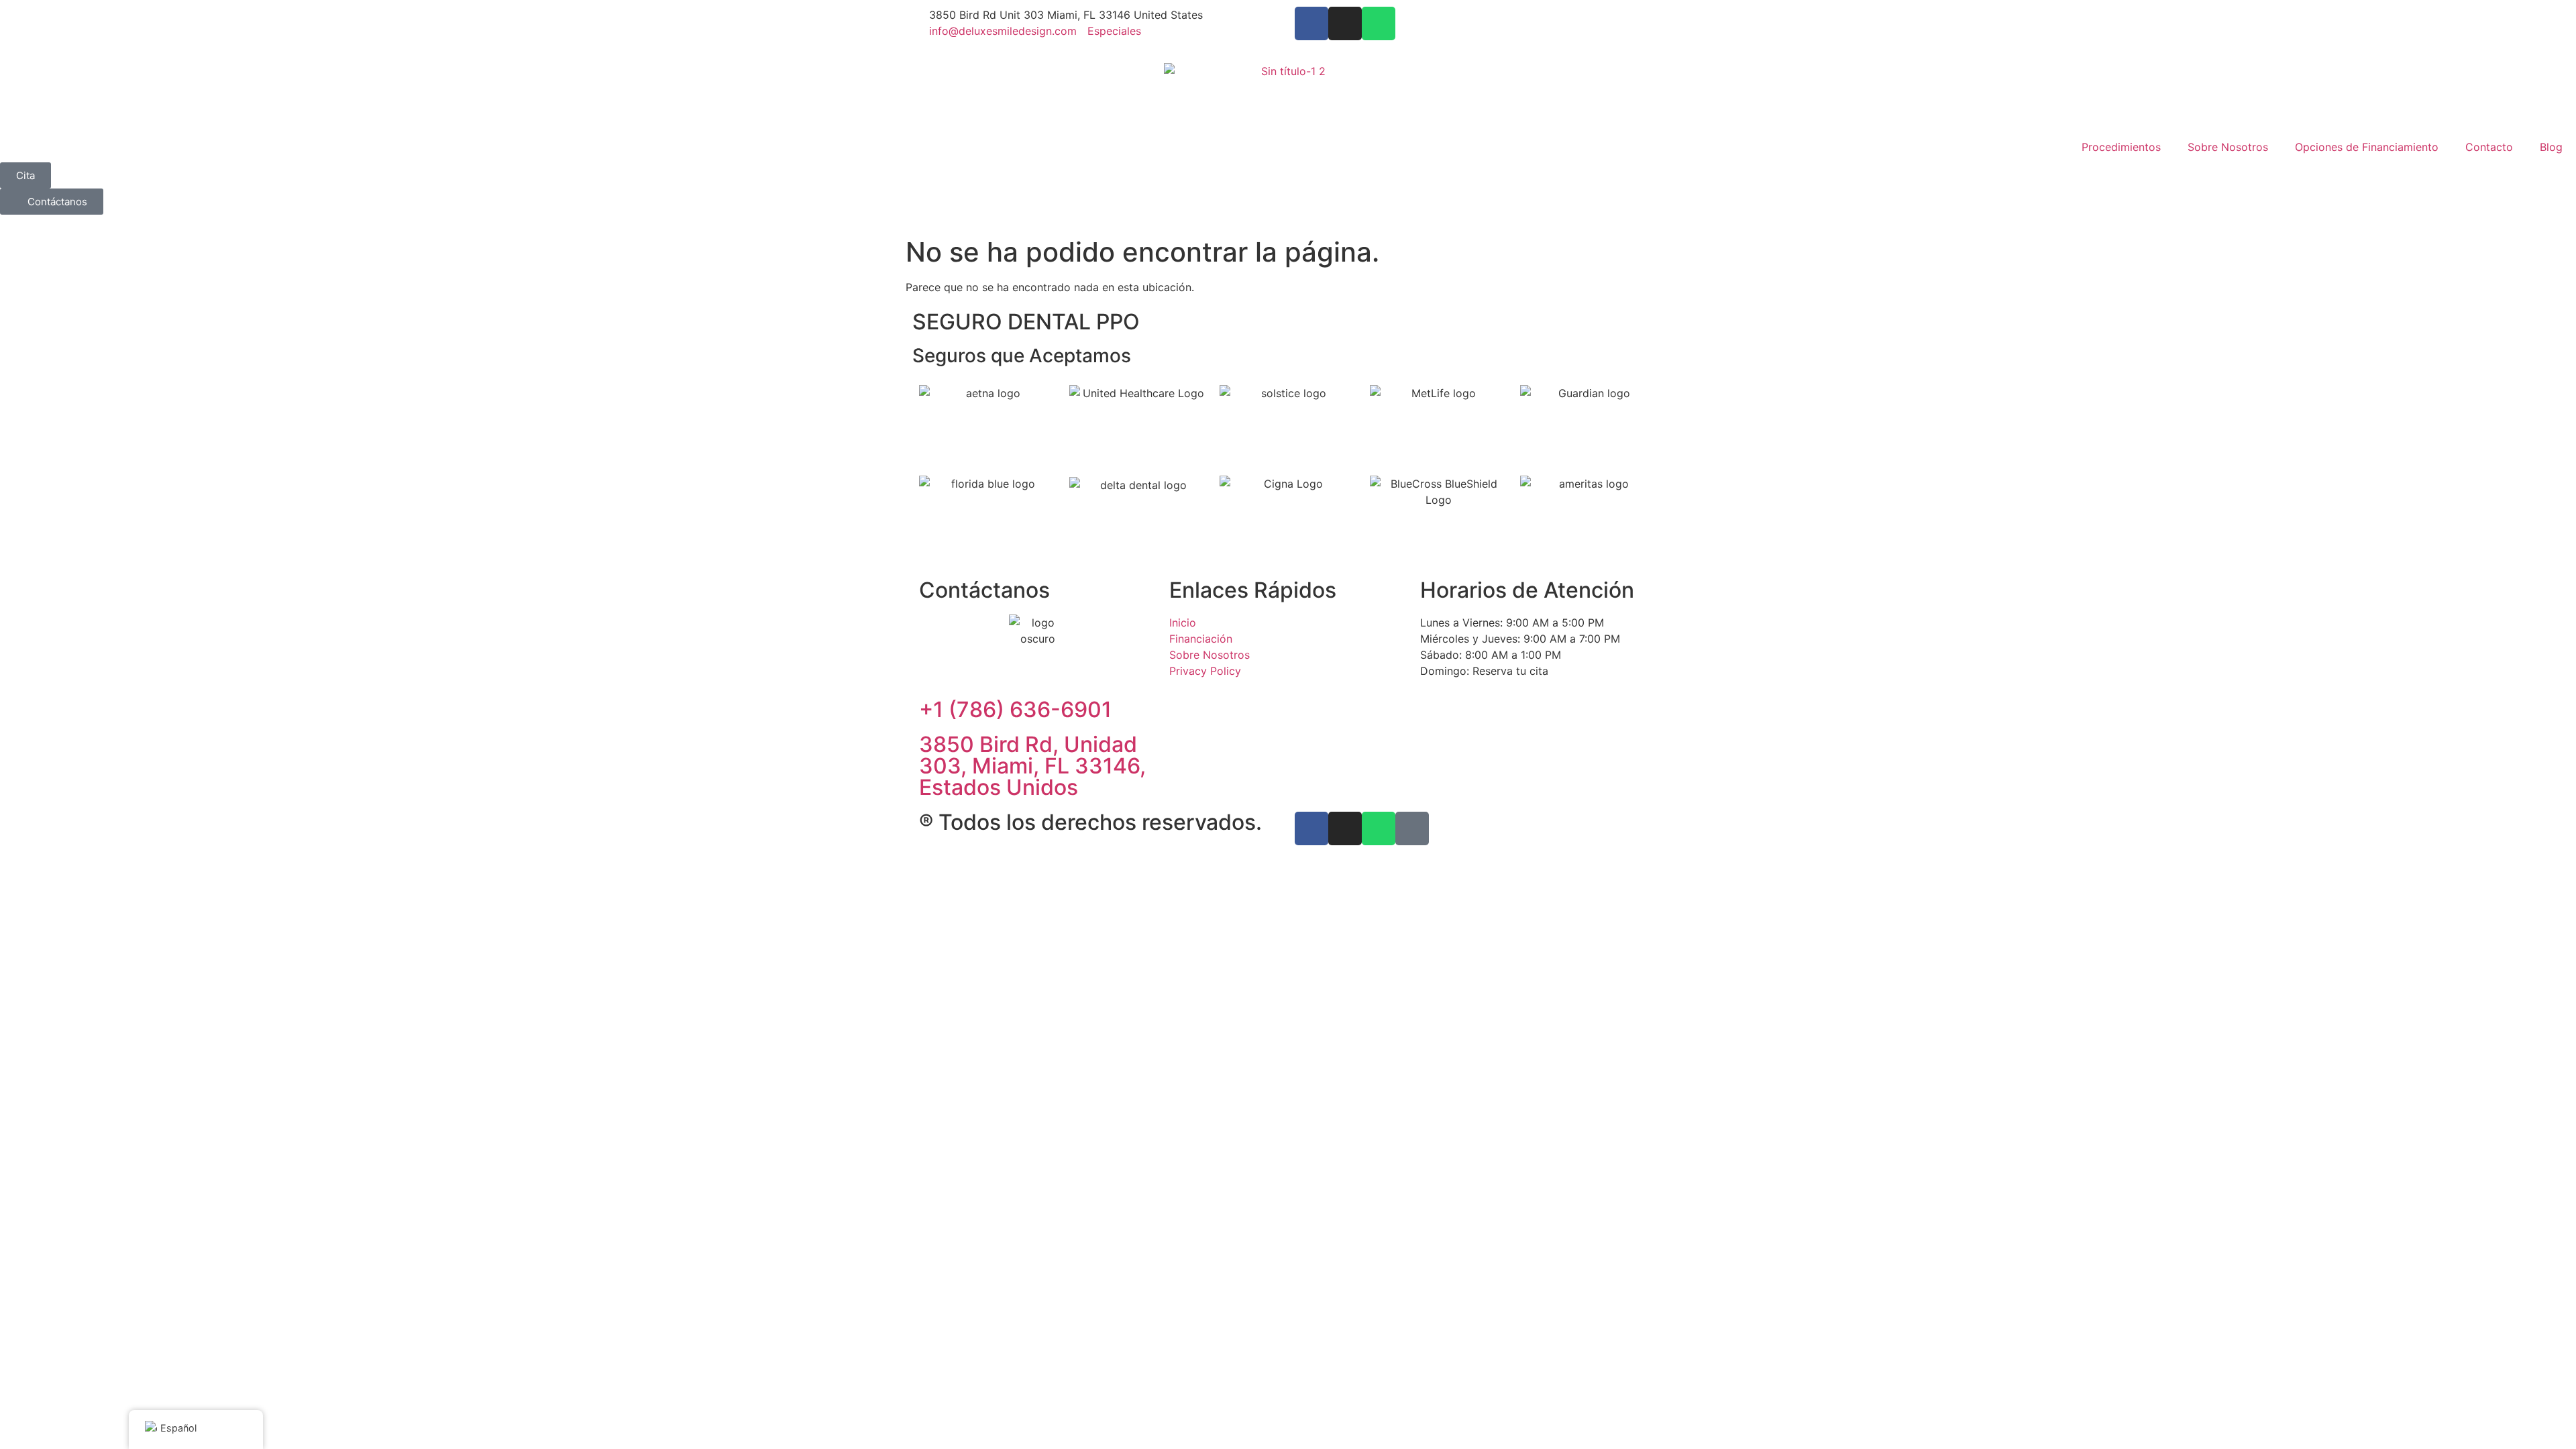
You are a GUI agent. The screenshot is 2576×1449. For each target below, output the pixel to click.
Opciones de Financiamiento (2367, 147)
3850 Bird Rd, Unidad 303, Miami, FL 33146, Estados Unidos (1032, 766)
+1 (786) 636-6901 (1015, 709)
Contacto (2489, 147)
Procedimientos (2121, 147)
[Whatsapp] (1379, 23)
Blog (2551, 147)
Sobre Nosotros (2228, 147)
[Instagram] (1345, 23)
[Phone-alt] (1412, 828)
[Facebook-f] (1311, 23)
